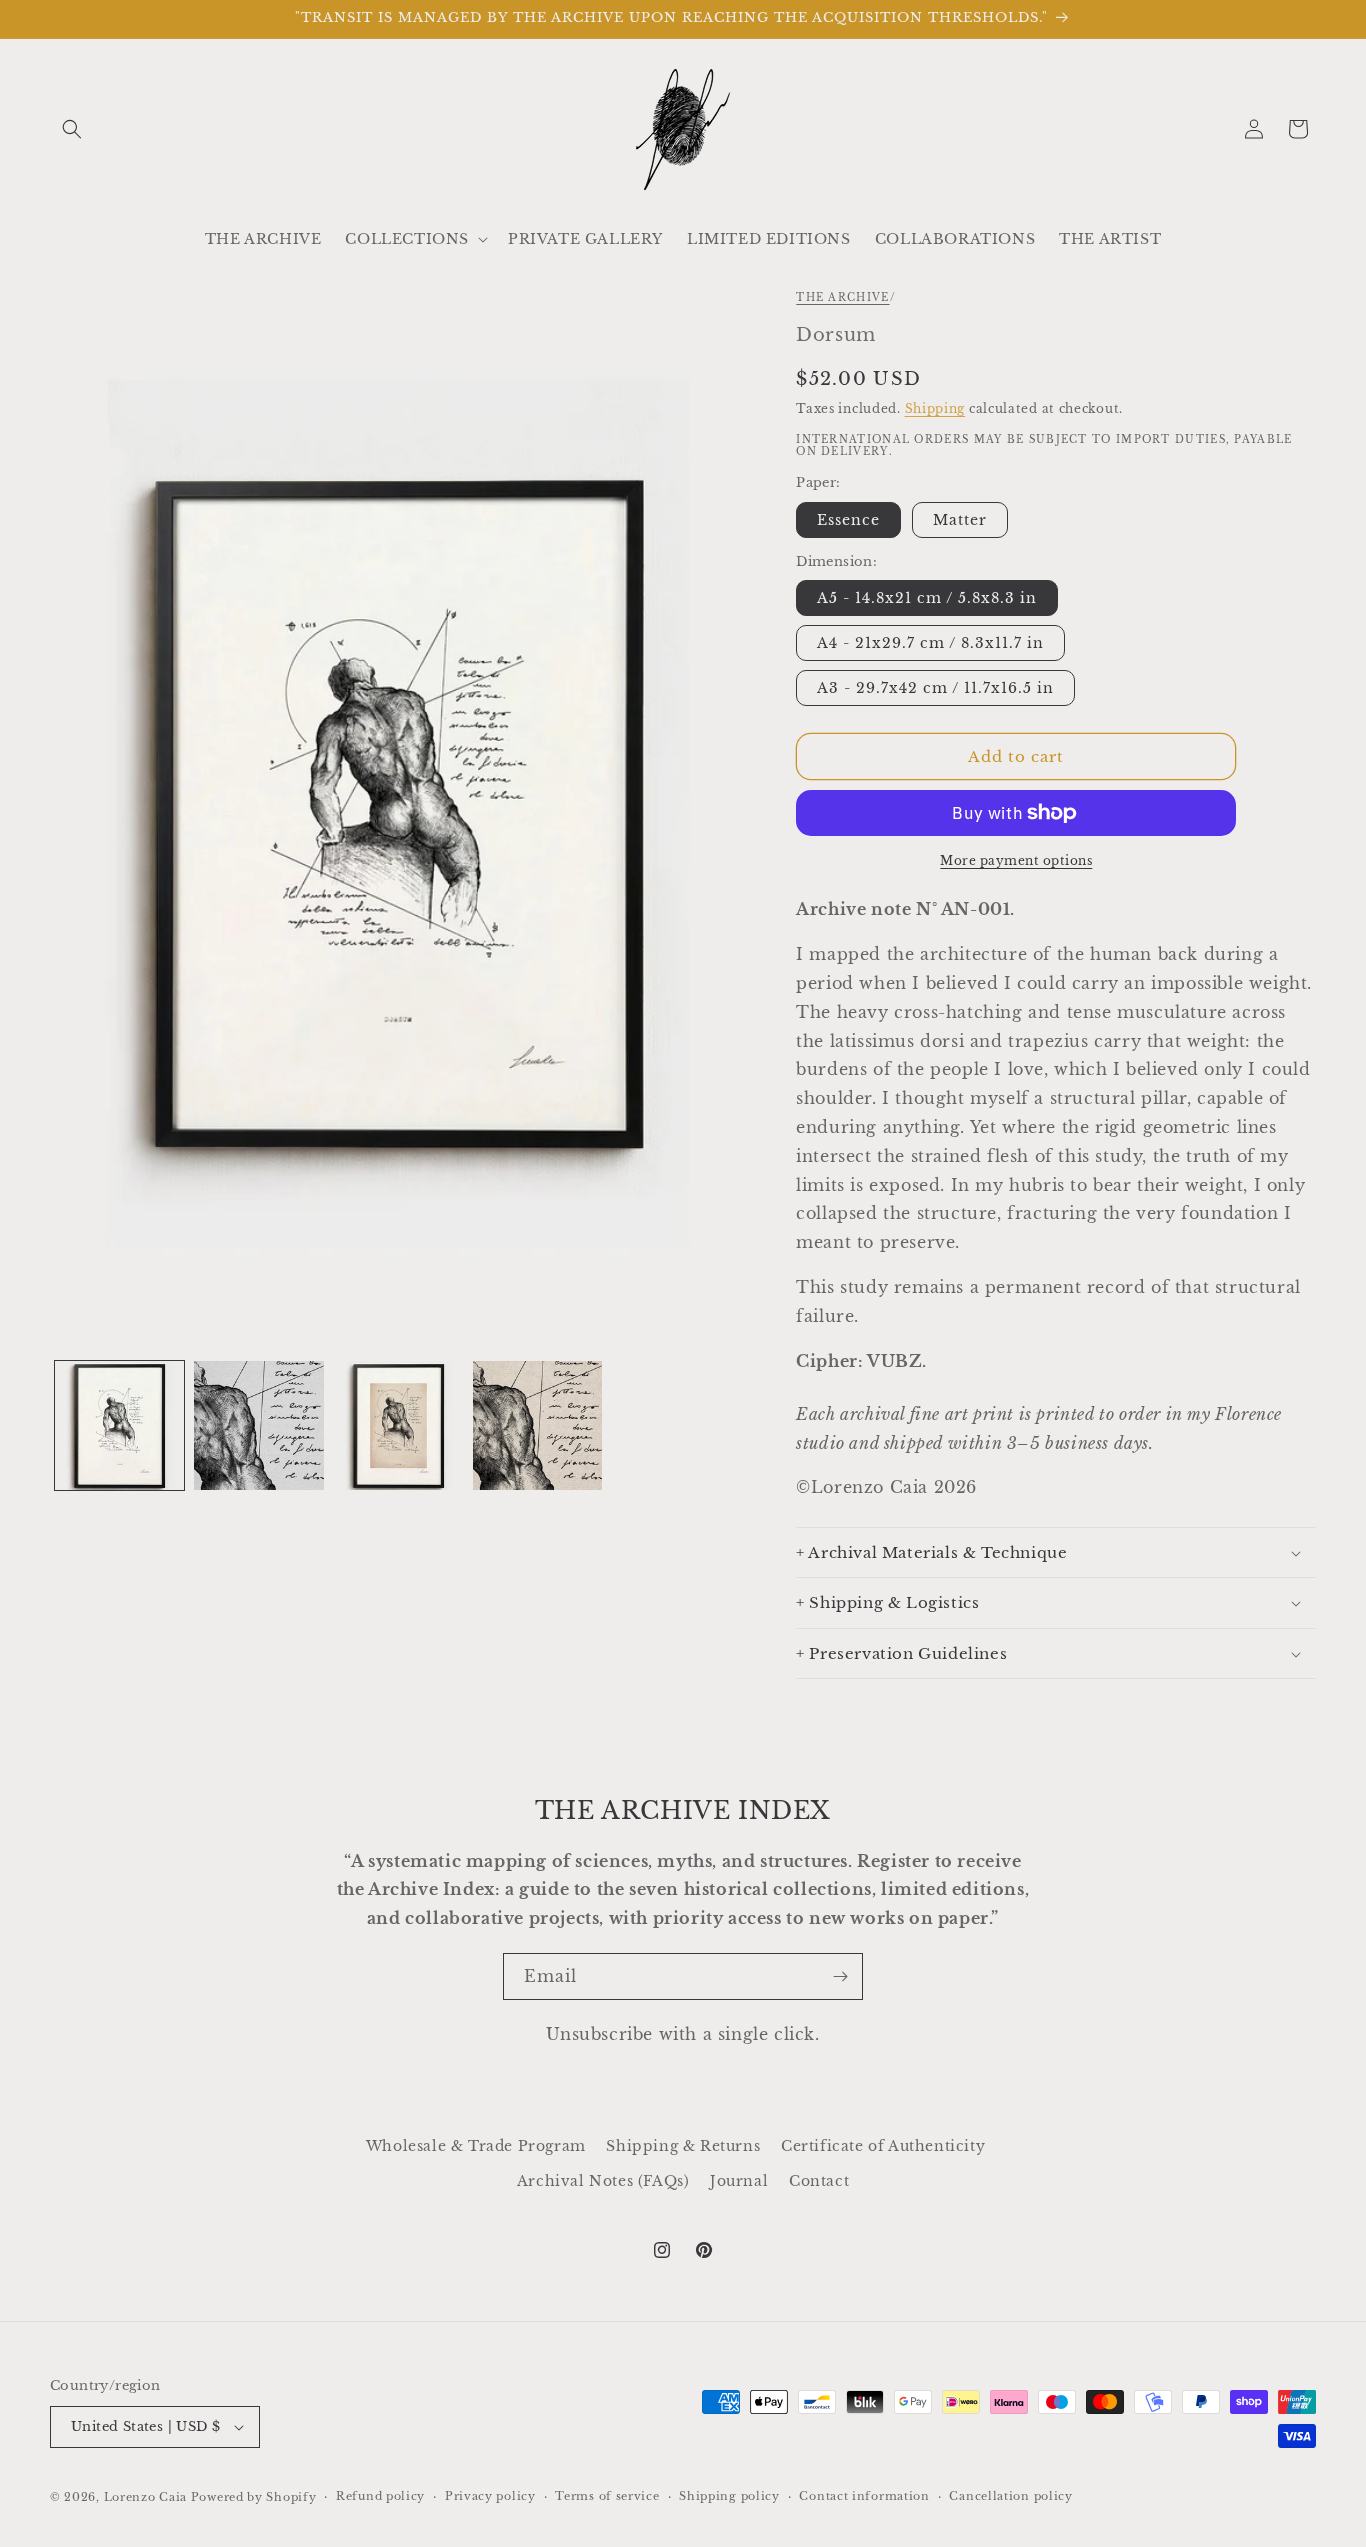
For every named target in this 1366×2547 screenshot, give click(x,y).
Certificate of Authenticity (883, 2146)
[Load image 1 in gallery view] (119, 1425)
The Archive (842, 297)
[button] (72, 129)
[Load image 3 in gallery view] (398, 1425)
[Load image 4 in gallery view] (537, 1425)
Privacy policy (490, 2496)
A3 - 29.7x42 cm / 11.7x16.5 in (935, 688)
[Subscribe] (840, 1976)
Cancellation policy (1010, 2496)
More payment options (1016, 860)
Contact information (864, 2496)
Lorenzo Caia (145, 2497)
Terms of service (607, 2496)
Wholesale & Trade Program (476, 2146)
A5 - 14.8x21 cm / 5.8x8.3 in (927, 598)
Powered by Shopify (254, 2497)
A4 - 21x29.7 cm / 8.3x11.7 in (930, 643)
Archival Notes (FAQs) (603, 2181)
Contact (819, 2181)
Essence (848, 520)
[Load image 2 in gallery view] (258, 1425)
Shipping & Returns (683, 2146)
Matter (960, 520)
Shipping (935, 408)
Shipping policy (729, 2496)
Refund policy (380, 2496)
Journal (739, 2181)
